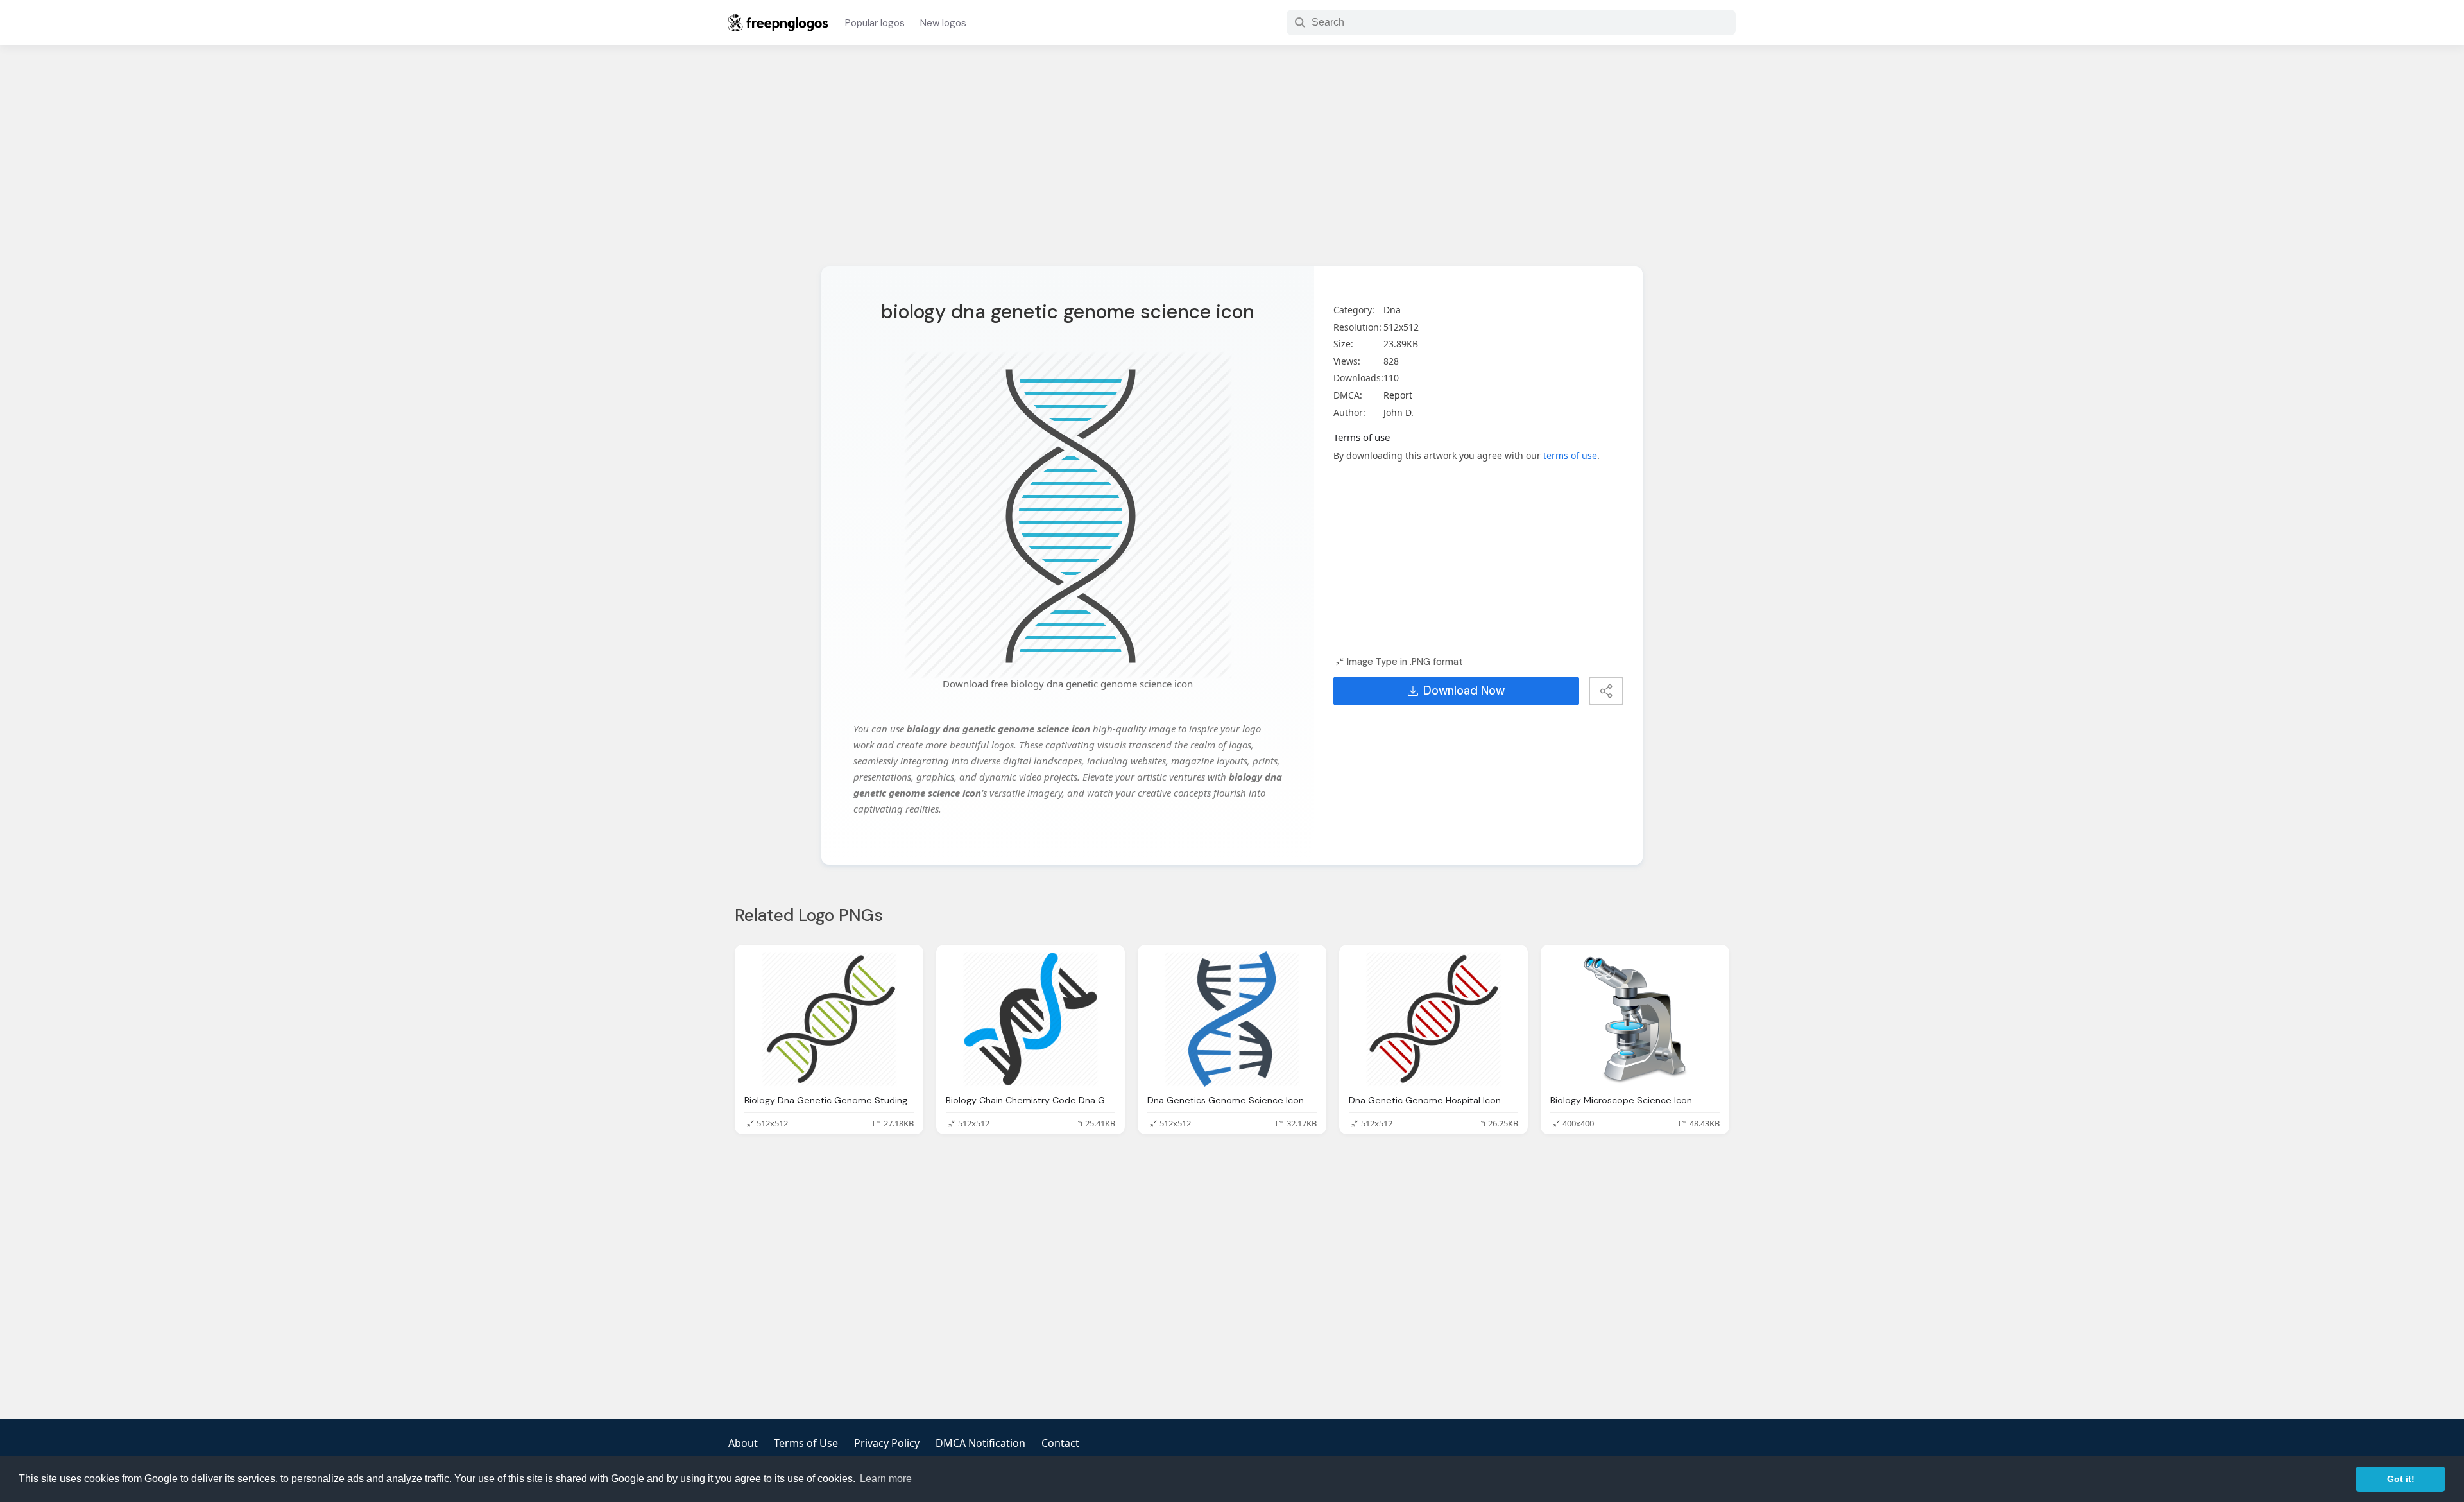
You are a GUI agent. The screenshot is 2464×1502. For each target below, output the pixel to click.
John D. (1399, 412)
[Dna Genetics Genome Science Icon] (1232, 1019)
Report (1398, 395)
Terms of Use (806, 1443)
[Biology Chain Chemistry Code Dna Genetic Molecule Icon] (1031, 1019)
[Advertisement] (1232, 164)
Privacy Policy (887, 1443)
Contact (1060, 1443)
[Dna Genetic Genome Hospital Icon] (1433, 1019)
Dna (1392, 310)
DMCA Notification (980, 1443)
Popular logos (875, 23)
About (743, 1443)
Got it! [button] (2401, 1479)
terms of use (1570, 455)
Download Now (1464, 691)
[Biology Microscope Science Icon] (1635, 1019)
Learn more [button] (886, 1479)
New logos (943, 23)
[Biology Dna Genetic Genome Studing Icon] (829, 1019)
